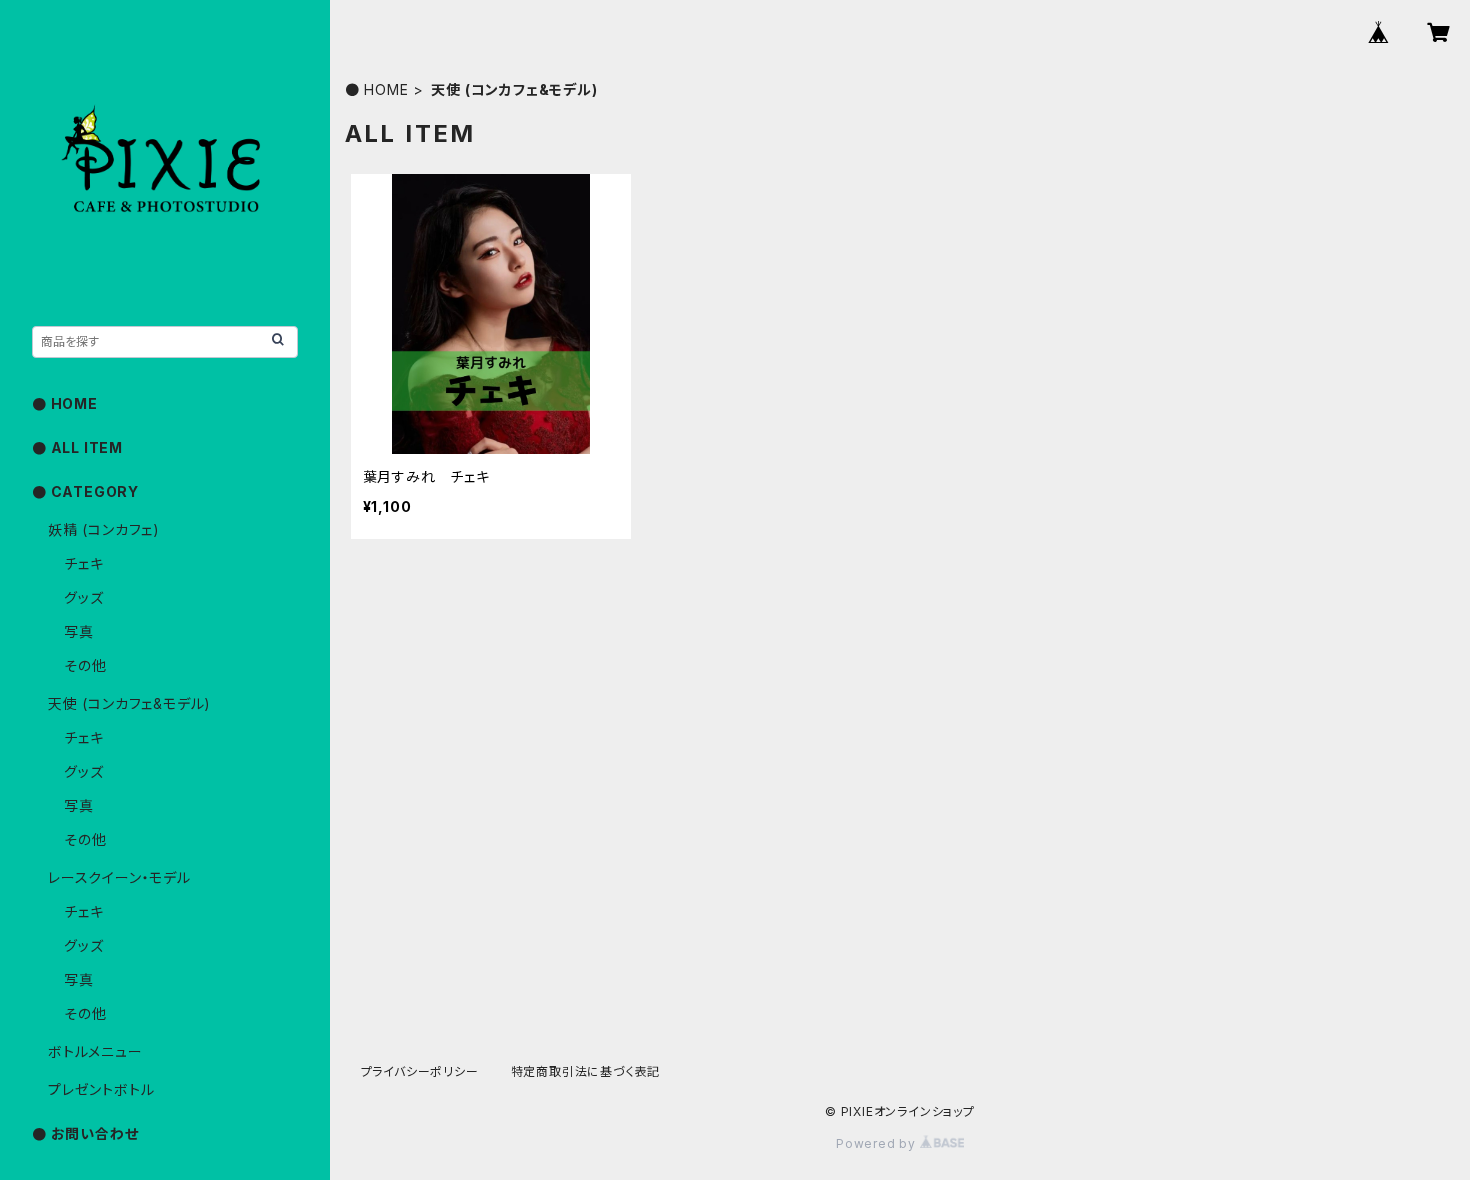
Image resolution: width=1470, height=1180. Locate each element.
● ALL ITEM (77, 447)
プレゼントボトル (101, 1089)
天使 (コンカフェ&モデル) (129, 703)
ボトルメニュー (95, 1051)
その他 (85, 665)
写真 (79, 631)
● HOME (377, 89)
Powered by (878, 1143)
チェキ (83, 563)
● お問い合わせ (85, 1133)
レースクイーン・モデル (119, 877)
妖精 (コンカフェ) (104, 529)
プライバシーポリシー (420, 1071)
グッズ (83, 597)
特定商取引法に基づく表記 (586, 1071)
